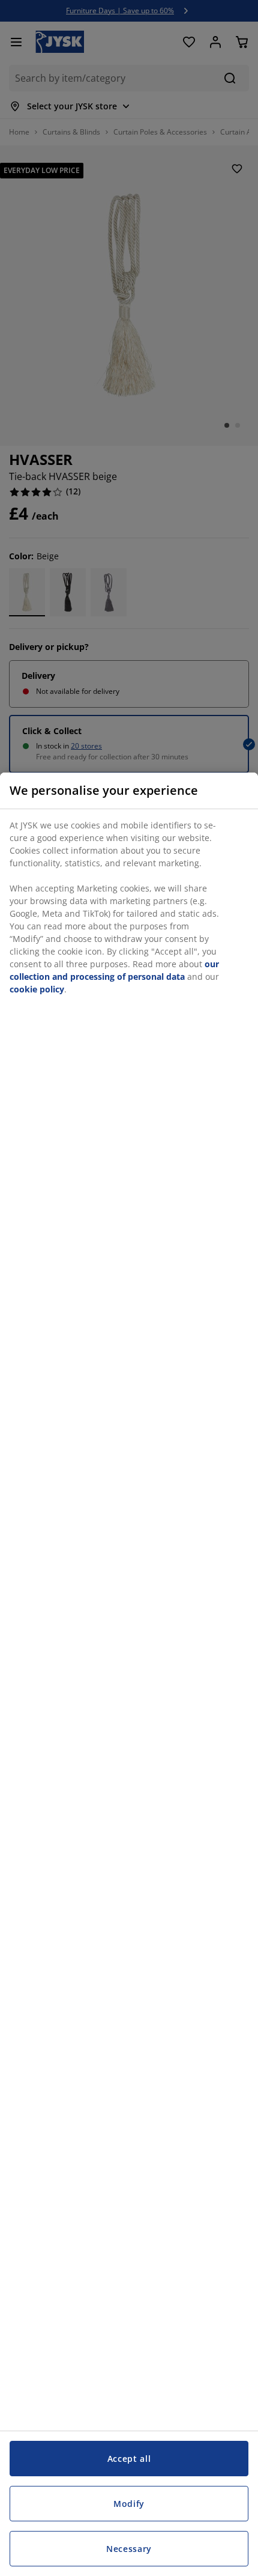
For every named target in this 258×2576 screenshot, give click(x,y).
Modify (129, 2504)
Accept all (129, 2459)
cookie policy (37, 989)
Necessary (129, 2549)
